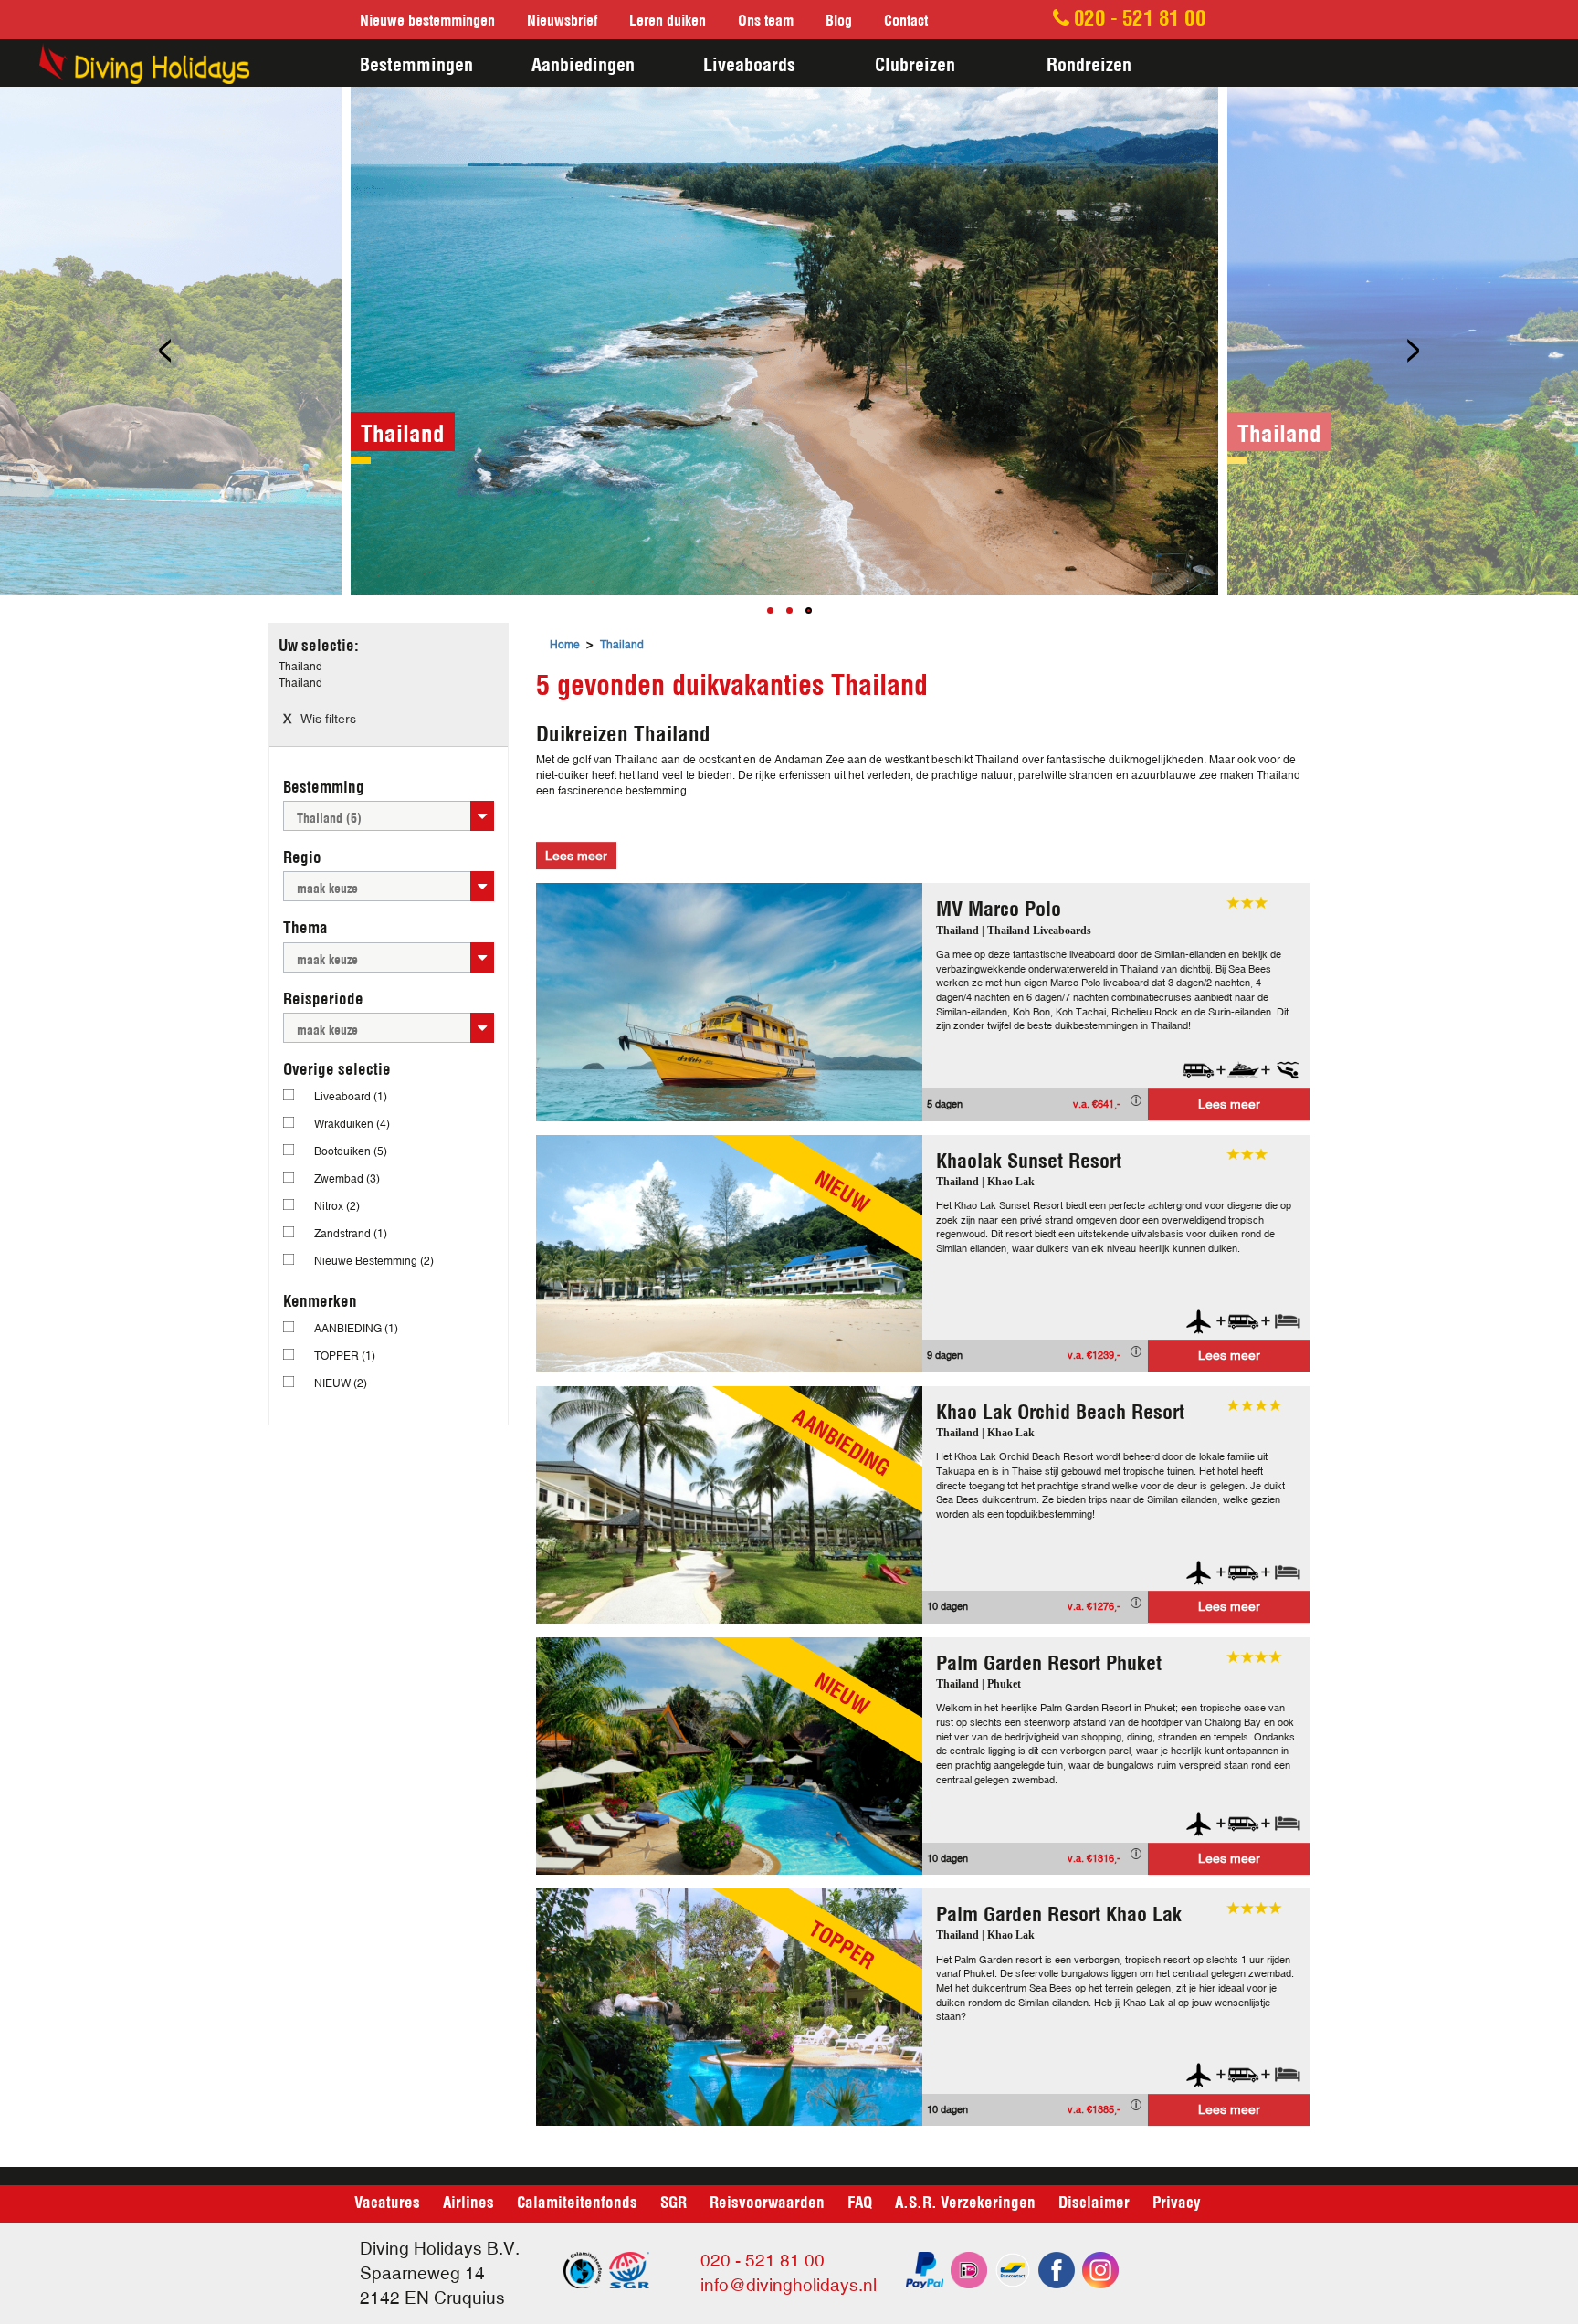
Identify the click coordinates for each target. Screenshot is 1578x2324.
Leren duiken (668, 19)
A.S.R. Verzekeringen (965, 2201)
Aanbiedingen (583, 63)
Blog (839, 19)
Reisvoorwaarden (767, 2201)
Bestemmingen (416, 63)
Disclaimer (1094, 2201)
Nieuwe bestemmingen (427, 19)
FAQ (860, 2201)
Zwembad (347, 1179)
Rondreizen (1089, 63)
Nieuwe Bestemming (374, 1261)
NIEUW (341, 1383)
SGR (673, 2201)
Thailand (622, 645)
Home (565, 645)
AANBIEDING (356, 1329)
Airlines (468, 2201)
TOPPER (345, 1356)
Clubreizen (915, 63)
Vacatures (387, 2201)
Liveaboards (749, 63)
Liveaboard (351, 1097)
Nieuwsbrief (562, 19)
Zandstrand (351, 1234)
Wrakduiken (352, 1124)
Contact (906, 19)
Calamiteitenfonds (577, 2201)
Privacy (1177, 2201)
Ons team (766, 19)
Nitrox (337, 1206)
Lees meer (1229, 1104)
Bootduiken (351, 1151)
